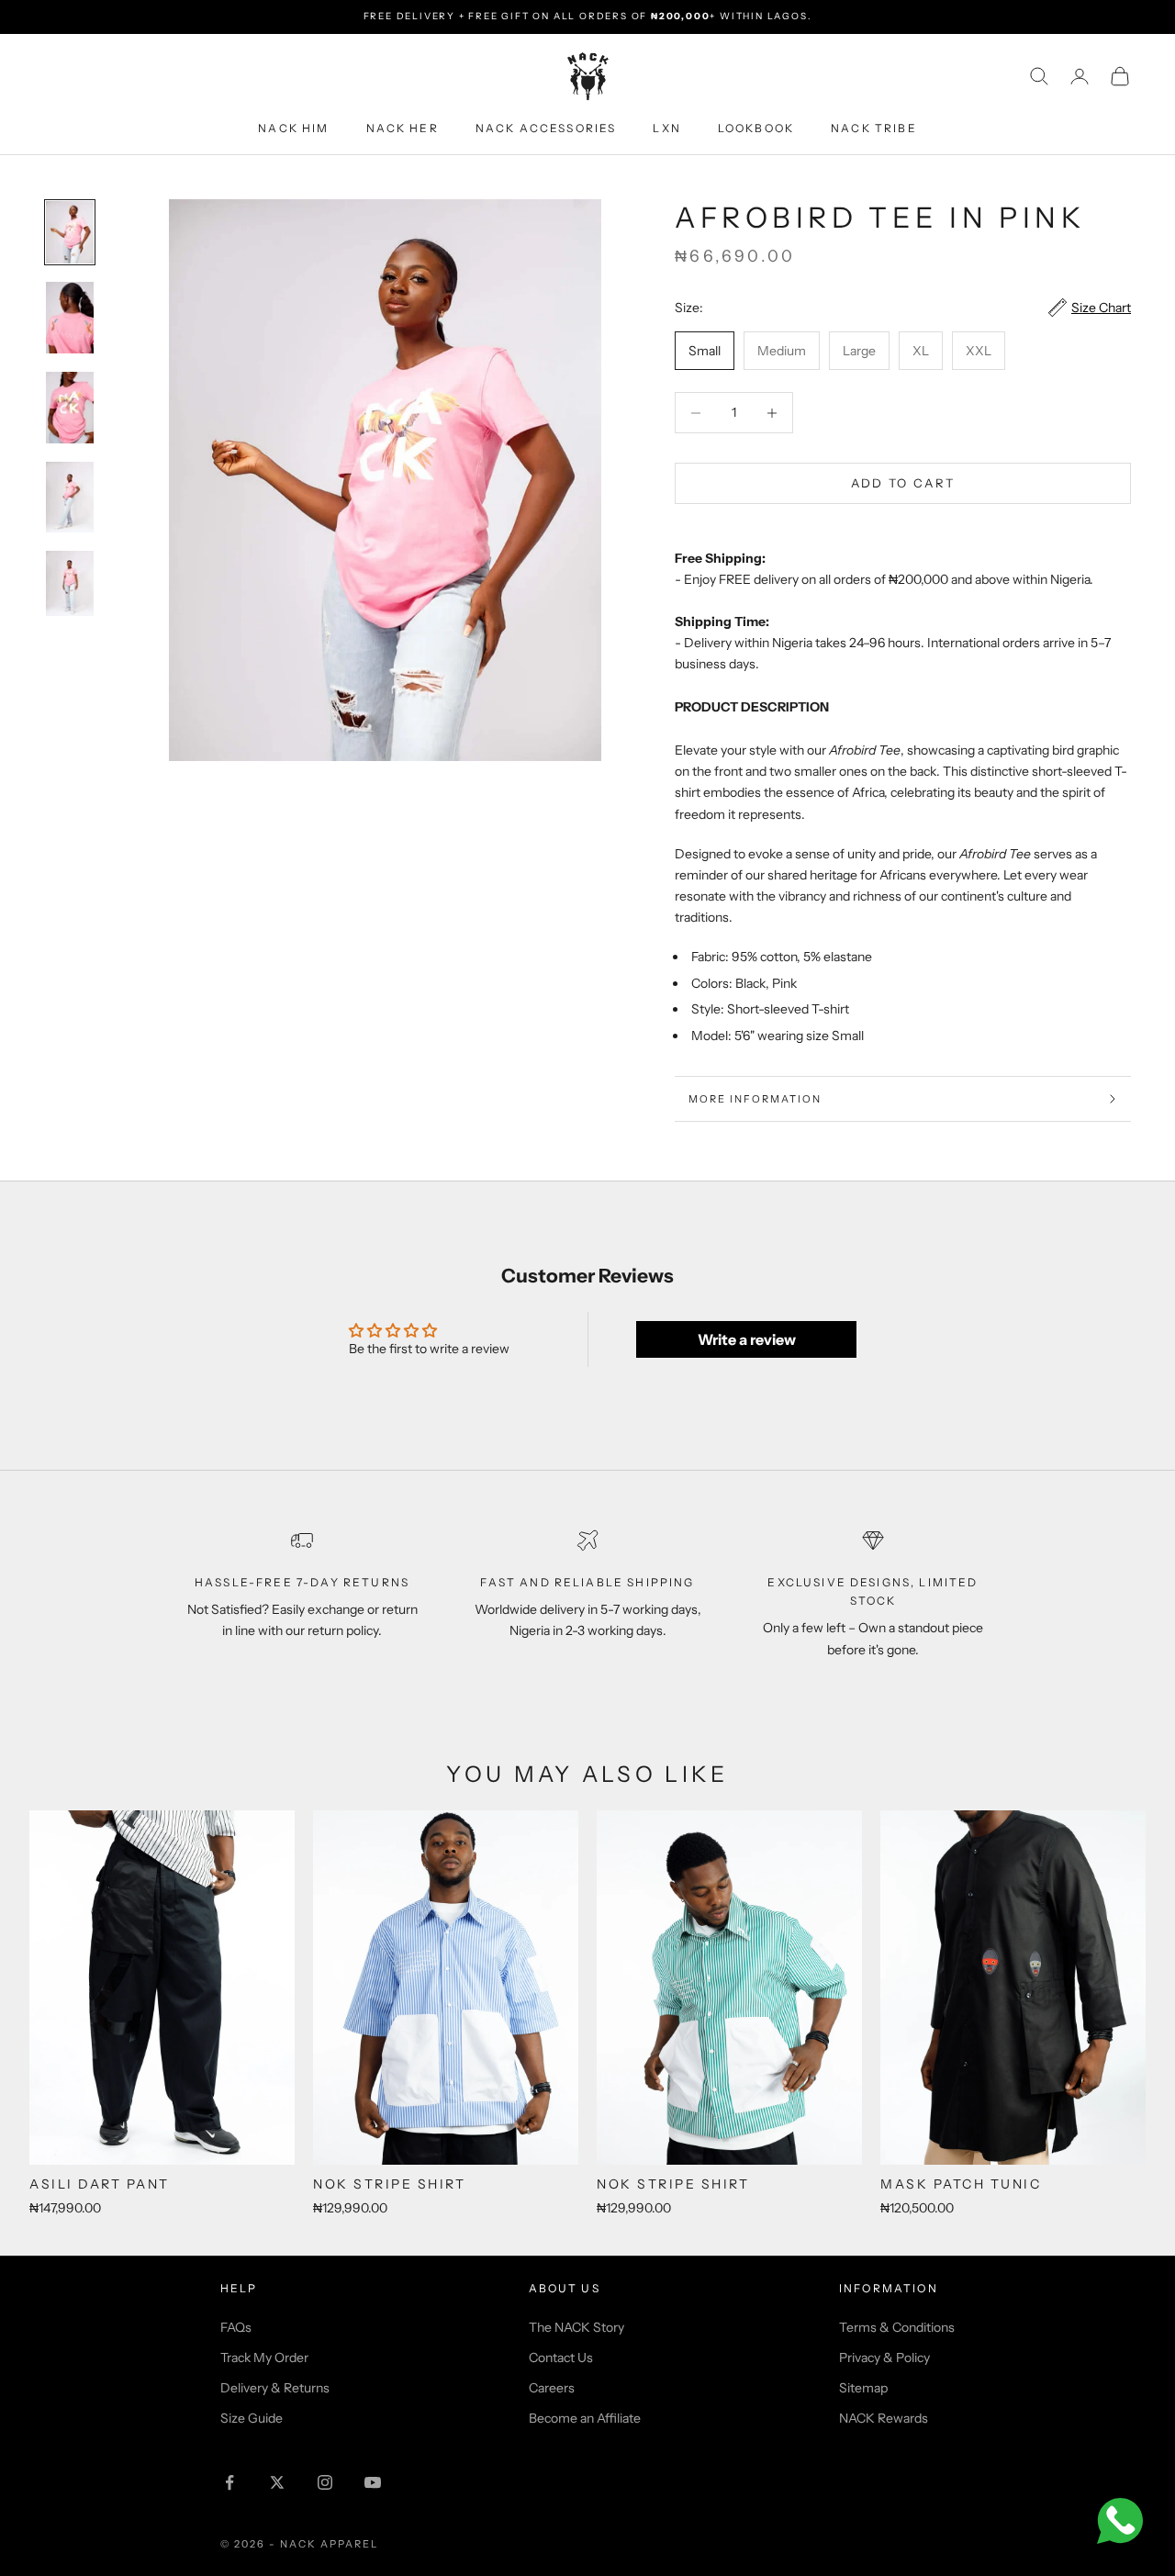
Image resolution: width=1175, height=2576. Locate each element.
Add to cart (903, 483)
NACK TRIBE (874, 127)
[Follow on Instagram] (325, 2482)
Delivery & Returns (275, 2388)
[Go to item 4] (70, 497)
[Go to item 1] (70, 232)
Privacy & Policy (884, 2358)
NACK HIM (293, 127)
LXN (666, 127)
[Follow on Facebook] (229, 2482)
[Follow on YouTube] (373, 2482)
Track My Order (264, 2358)
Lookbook (756, 127)
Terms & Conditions (897, 2327)
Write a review (747, 1339)
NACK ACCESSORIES (546, 127)
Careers (552, 2388)
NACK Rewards (884, 2418)
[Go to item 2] (70, 318)
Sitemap (863, 2388)
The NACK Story (576, 2327)
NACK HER (403, 127)
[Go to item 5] (70, 584)
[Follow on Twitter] (277, 2482)
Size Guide (252, 2418)
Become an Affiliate (585, 2418)
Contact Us (561, 2358)
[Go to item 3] (70, 408)
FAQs (236, 2327)
